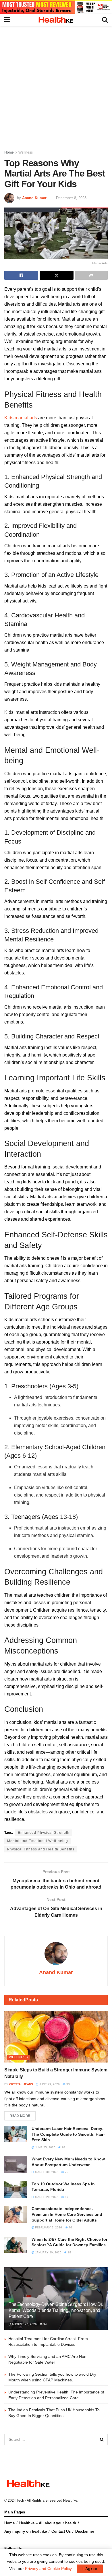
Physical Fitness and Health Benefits (41, 1849)
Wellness (26, 152)
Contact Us (61, 2531)
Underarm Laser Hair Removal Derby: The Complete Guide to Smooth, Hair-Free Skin (68, 2134)
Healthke (70, 2501)
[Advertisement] (56, 85)
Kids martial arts (21, 418)
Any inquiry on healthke (26, 2531)
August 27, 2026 (24, 2324)
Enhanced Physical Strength (44, 1833)
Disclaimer (85, 2531)
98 (63, 2147)
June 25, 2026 (45, 2147)
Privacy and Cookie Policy (48, 2569)
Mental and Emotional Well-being (38, 1841)
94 (45, 2324)
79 (66, 2172)
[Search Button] (102, 2439)
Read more (20, 2116)
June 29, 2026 (49, 2084)
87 (66, 2197)
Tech (20, 2501)
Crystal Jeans (21, 2084)
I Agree (90, 2569)
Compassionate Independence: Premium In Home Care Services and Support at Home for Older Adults (67, 2214)
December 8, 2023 (71, 198)
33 (68, 2084)
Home (9, 152)
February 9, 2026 (48, 2227)
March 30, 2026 (46, 2172)
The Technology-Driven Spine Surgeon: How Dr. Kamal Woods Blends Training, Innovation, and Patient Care (56, 2310)
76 (70, 2227)
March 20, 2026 (46, 2197)
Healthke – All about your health (48, 2523)
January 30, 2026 (48, 2252)
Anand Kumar (34, 198)
